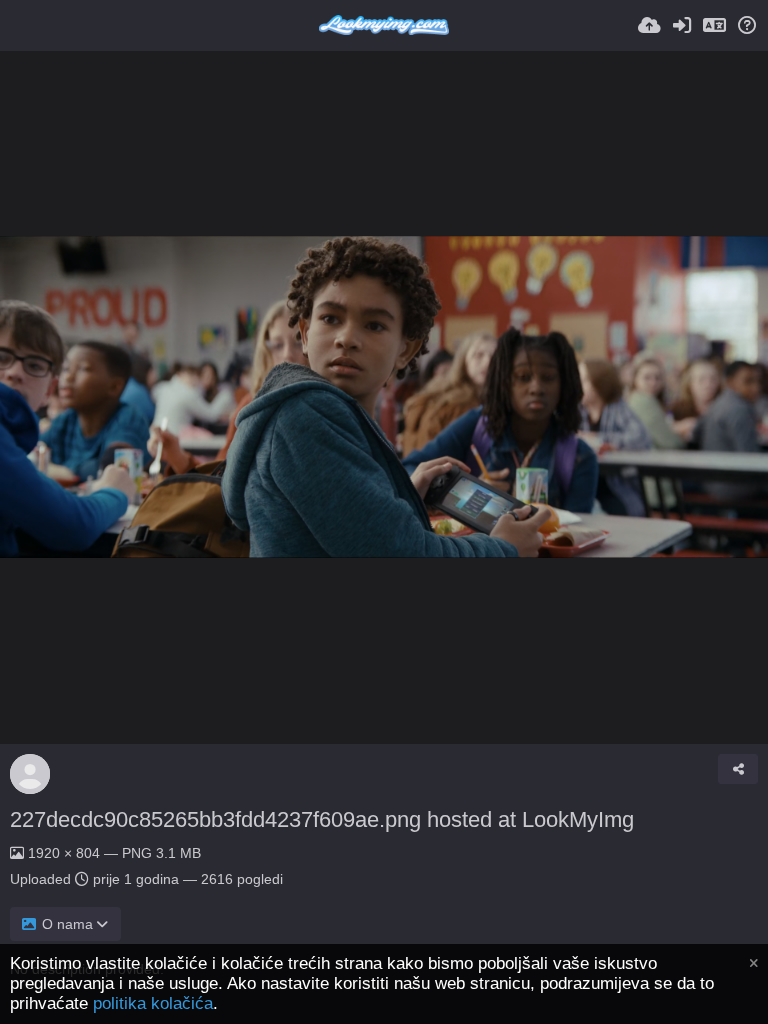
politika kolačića (153, 1003)
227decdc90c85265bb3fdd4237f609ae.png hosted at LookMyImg (322, 819)
